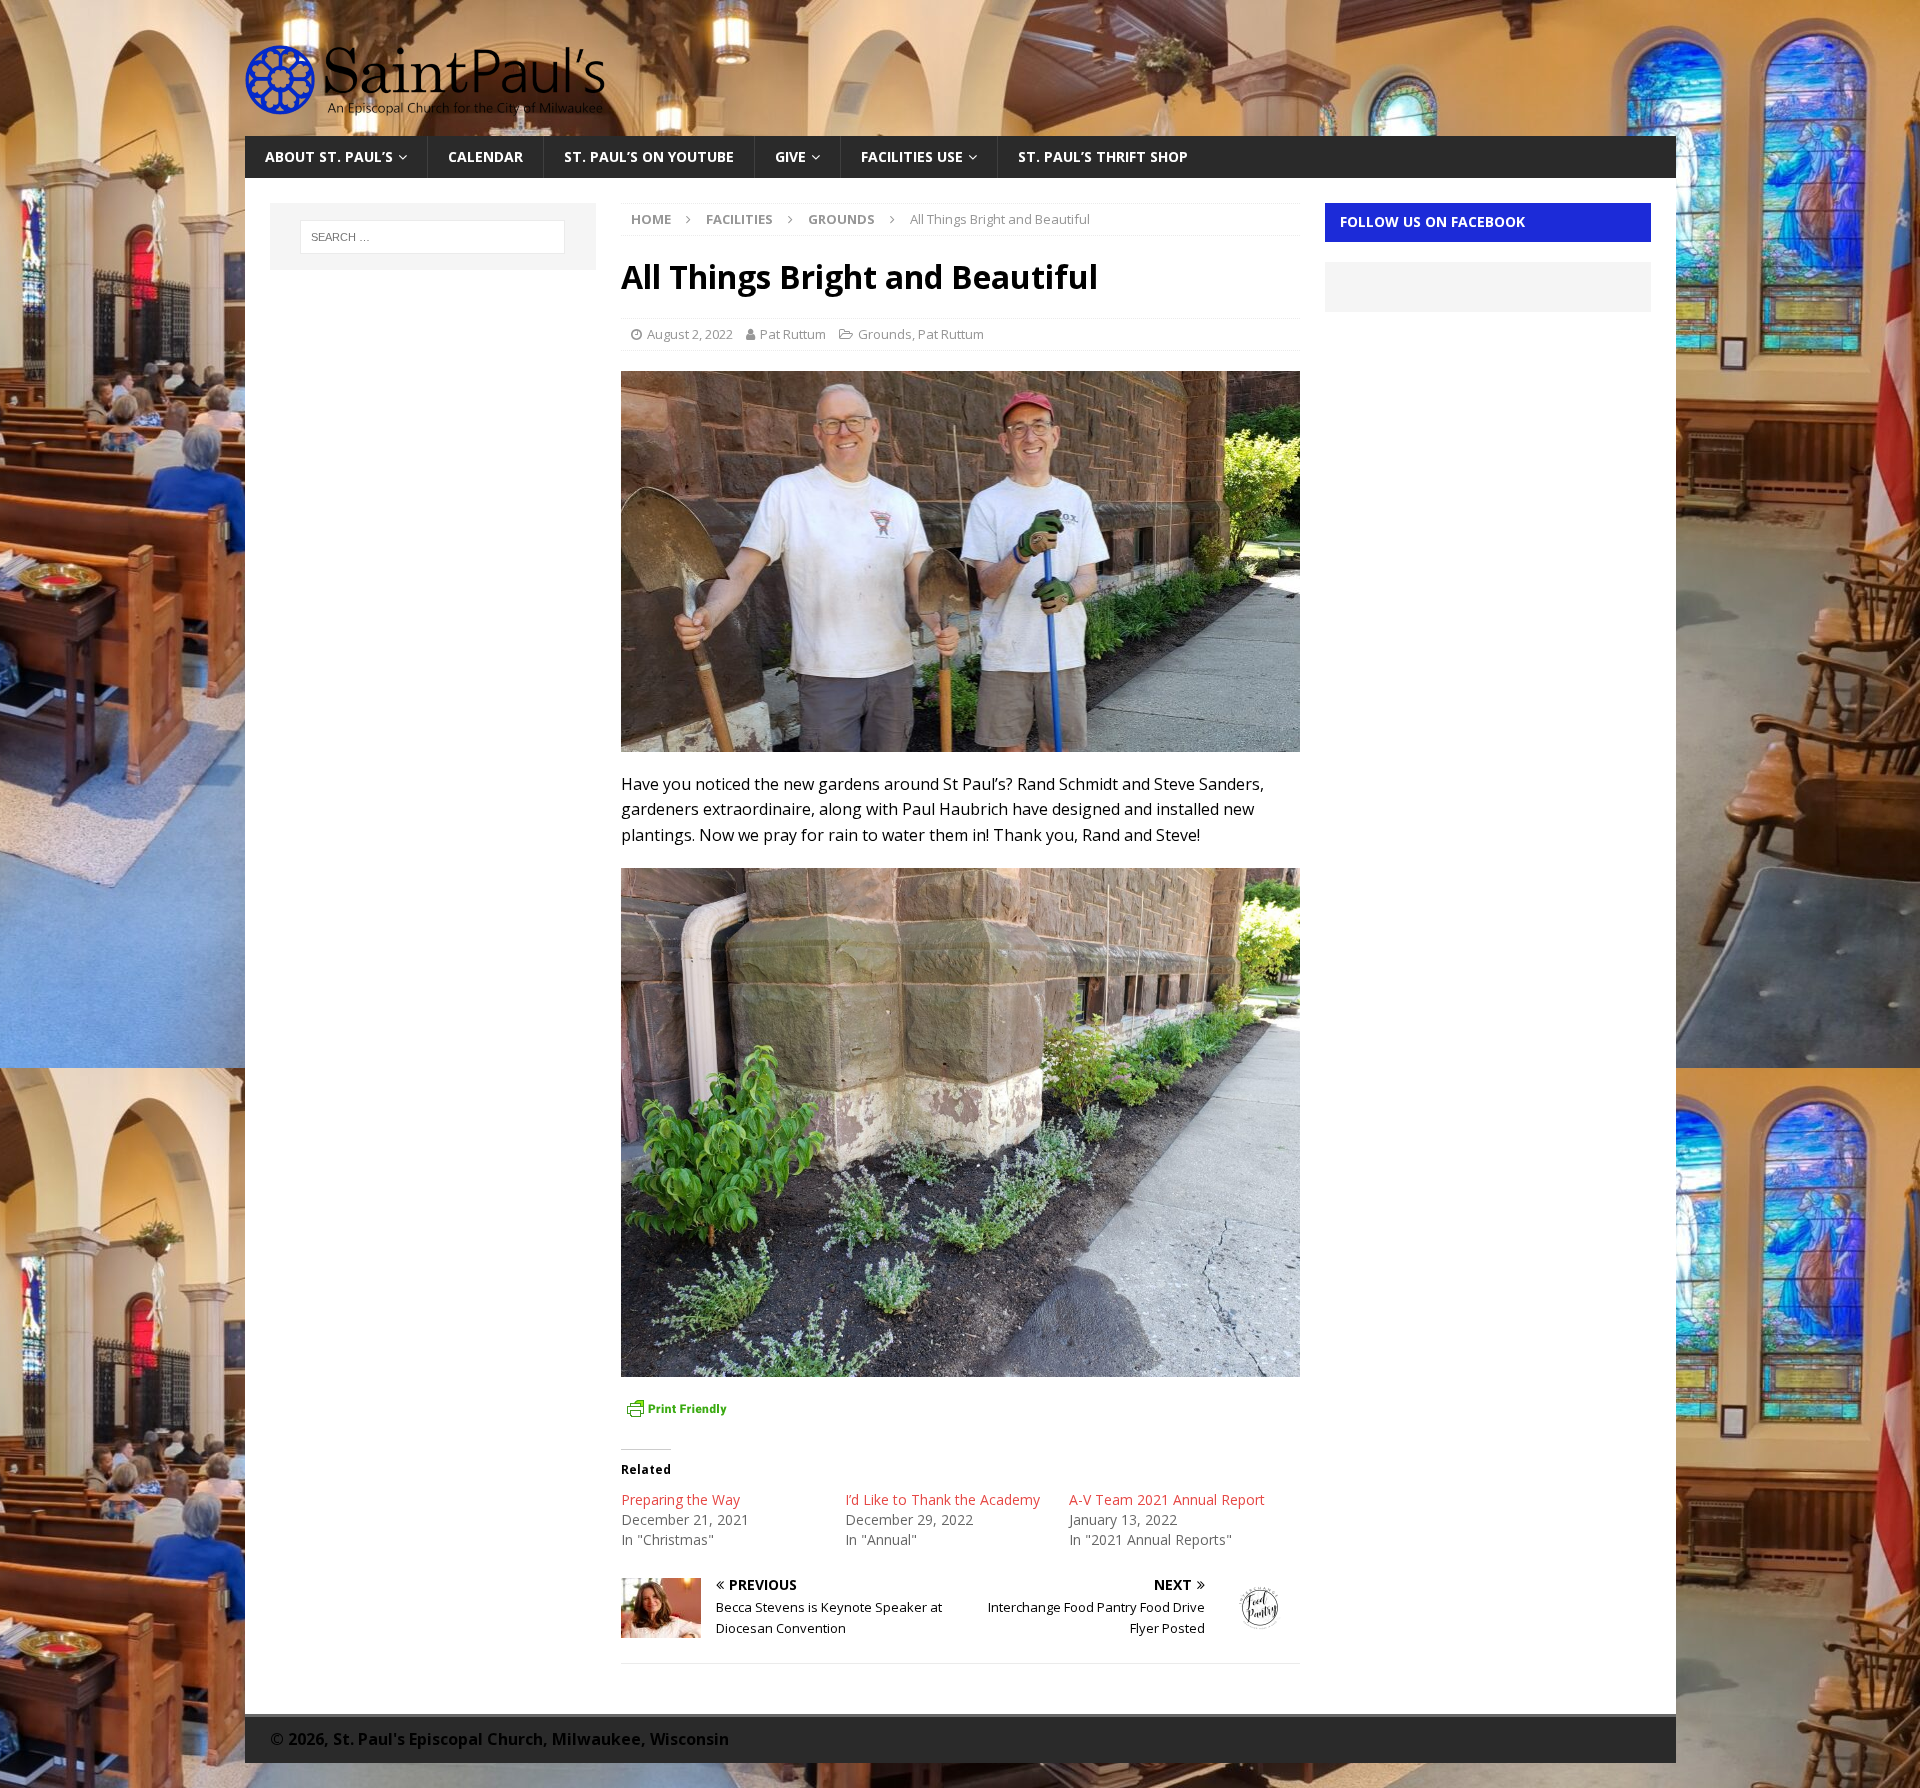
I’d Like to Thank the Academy (942, 1499)
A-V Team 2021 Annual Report (1167, 1499)
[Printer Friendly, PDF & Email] (677, 1409)
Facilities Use (912, 156)
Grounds (885, 334)
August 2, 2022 (690, 334)
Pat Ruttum (793, 334)
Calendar (485, 156)
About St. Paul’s (329, 156)
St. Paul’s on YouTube (649, 156)
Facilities (739, 219)
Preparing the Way (680, 1499)
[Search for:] (433, 237)
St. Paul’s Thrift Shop (1103, 156)
